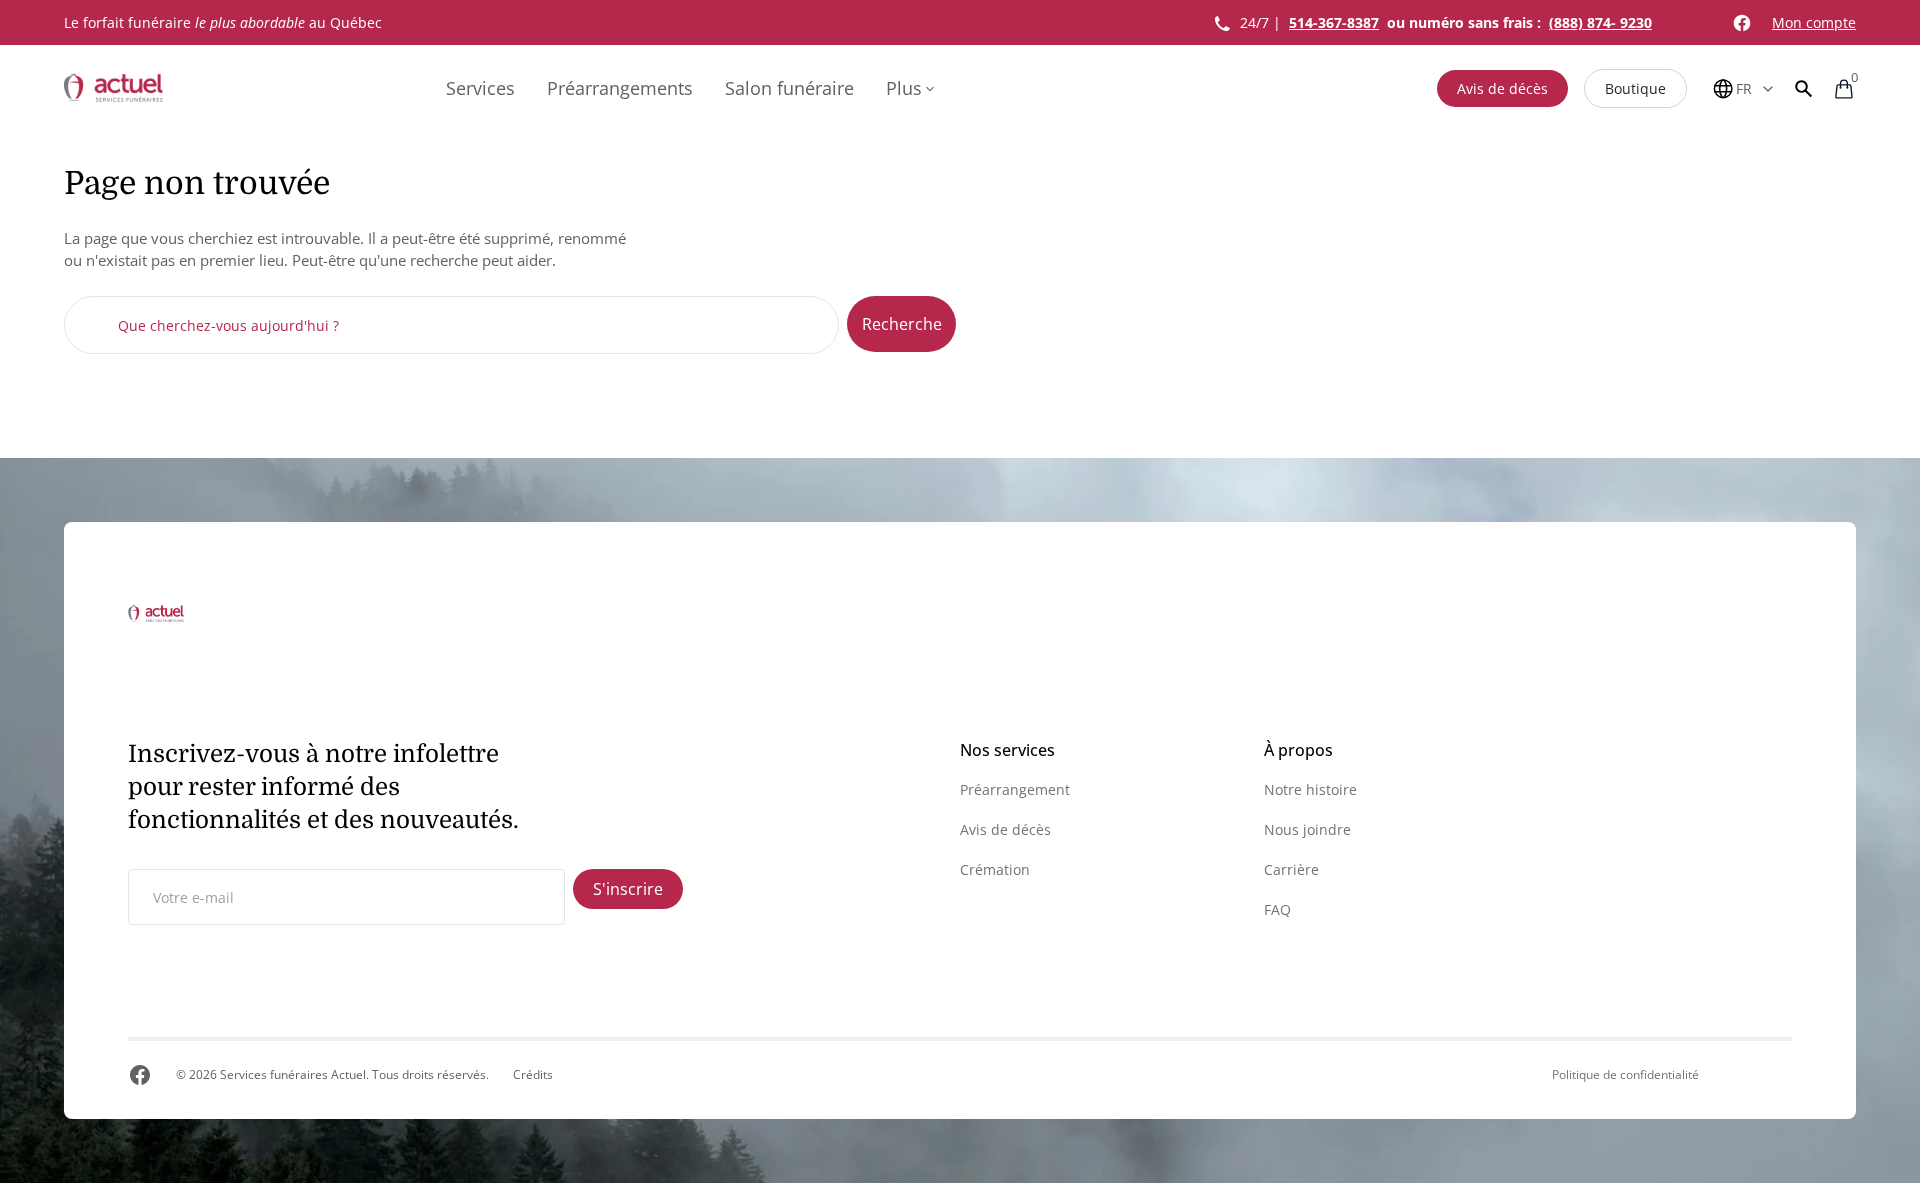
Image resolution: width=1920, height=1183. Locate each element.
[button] (1804, 88)
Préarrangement (1015, 789)
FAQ (1277, 909)
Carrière (1291, 869)
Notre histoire (1310, 789)
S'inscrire (628, 889)
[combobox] (451, 325)
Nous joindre (1307, 829)
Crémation (995, 869)
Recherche (902, 324)
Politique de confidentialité (1625, 1075)
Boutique (1635, 88)
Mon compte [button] (1814, 22)
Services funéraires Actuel (293, 1074)
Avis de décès (1502, 88)
